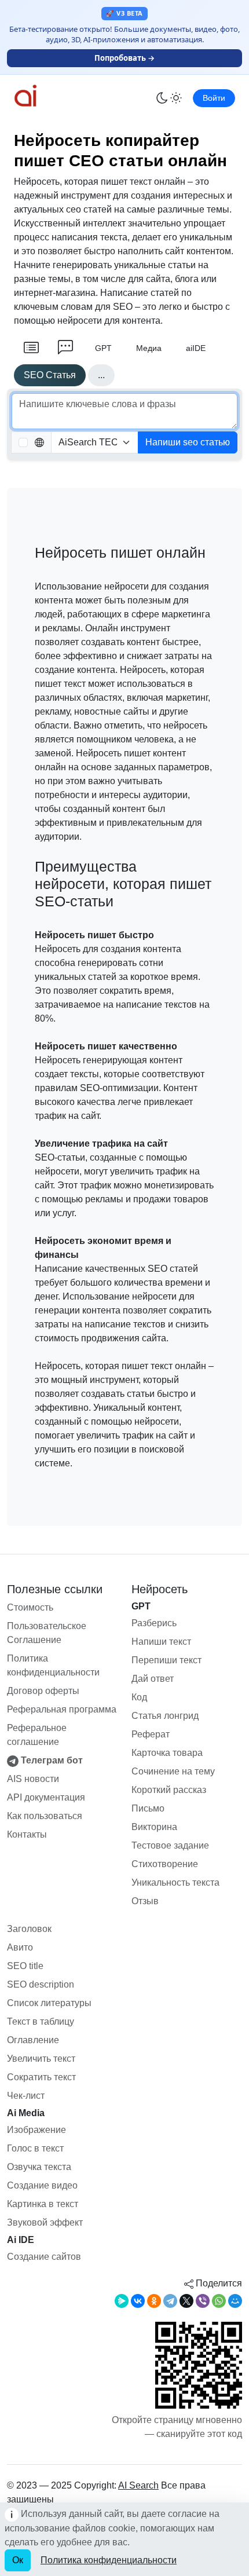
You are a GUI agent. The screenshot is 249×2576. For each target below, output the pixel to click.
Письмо (148, 1808)
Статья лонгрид (165, 1716)
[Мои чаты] (65, 348)
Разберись (154, 1623)
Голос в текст (35, 2148)
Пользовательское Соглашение (47, 1633)
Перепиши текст (166, 1660)
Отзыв (145, 1901)
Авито (20, 1947)
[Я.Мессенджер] (122, 2301)
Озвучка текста (39, 2167)
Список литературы (49, 2003)
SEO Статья (50, 375)
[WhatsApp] (219, 2301)
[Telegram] (170, 2301)
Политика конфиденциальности (53, 1665)
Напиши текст (161, 1642)
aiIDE (196, 348)
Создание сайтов (44, 2257)
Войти (214, 98)
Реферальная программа (62, 1709)
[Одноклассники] (154, 2301)
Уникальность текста (175, 1882)
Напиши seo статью (188, 442)
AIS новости (33, 1779)
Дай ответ (153, 1679)
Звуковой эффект (45, 2222)
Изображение (36, 2130)
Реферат (151, 1734)
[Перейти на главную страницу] (49, 96)
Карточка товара (167, 1753)
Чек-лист (26, 2096)
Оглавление (33, 2040)
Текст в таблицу (41, 2021)
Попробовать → (124, 58)
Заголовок (29, 1929)
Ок (18, 2560)
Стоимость (30, 1607)
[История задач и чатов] (31, 348)
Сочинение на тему (173, 1771)
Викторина (154, 1827)
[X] (186, 2301)
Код (139, 1697)
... (101, 375)
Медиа (149, 348)
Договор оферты (43, 1691)
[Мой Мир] (235, 2301)
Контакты (27, 1834)
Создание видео (42, 2185)
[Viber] (203, 2301)
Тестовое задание (170, 1845)
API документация (46, 1797)
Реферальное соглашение (37, 1735)
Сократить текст (41, 2077)
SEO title (25, 1966)
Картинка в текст (43, 2204)
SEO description (41, 1984)
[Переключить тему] (169, 98)
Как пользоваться (45, 1816)
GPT (103, 348)
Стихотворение (165, 1864)
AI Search (138, 2485)
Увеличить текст (41, 2059)
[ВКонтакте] (138, 2301)
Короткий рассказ (169, 1790)
